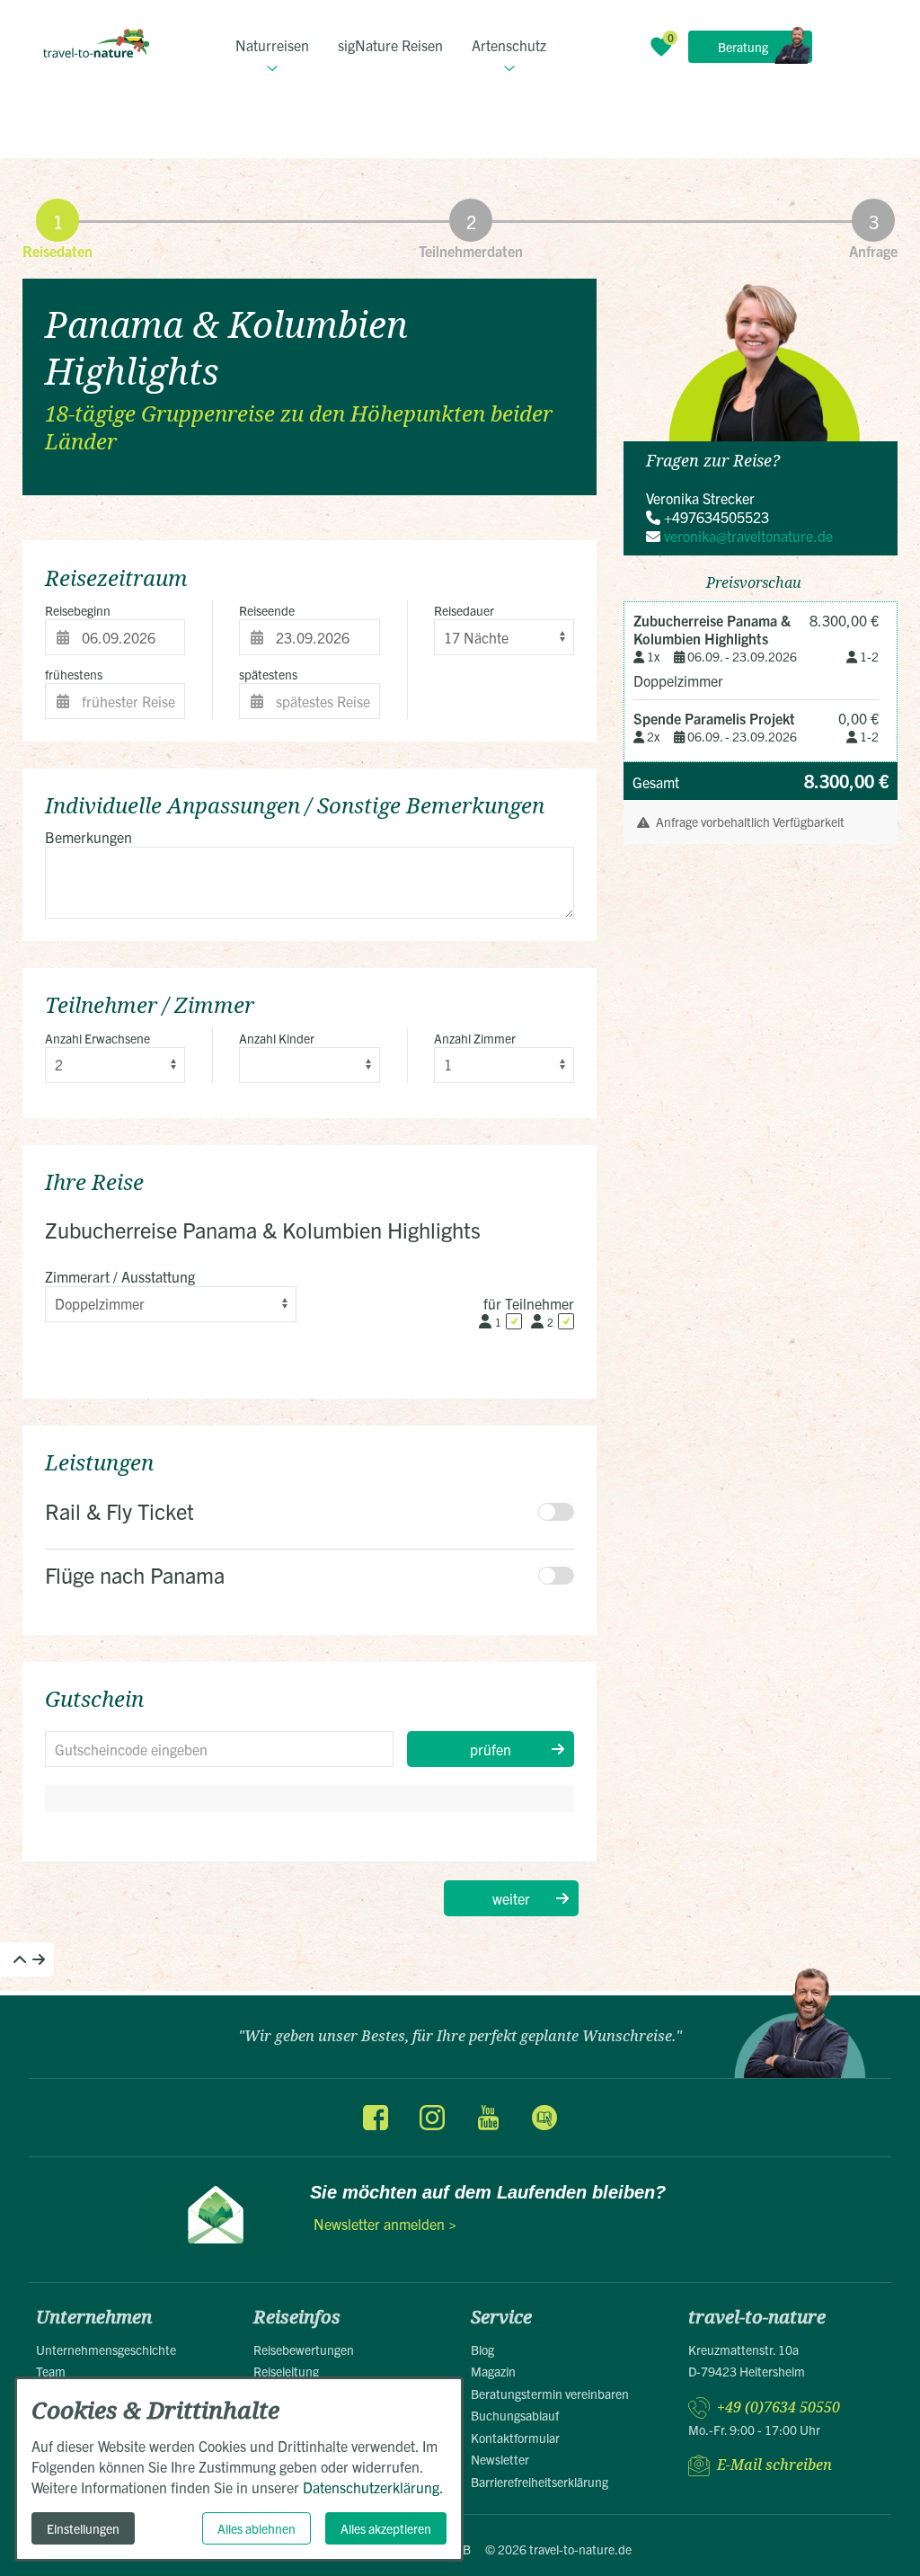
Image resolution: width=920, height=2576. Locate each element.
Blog (482, 2349)
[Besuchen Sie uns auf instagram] (432, 2118)
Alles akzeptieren (386, 2528)
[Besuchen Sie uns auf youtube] (488, 2118)
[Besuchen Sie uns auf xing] (544, 2118)
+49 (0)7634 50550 (778, 2407)
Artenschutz (509, 45)
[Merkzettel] (661, 47)
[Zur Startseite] (96, 43)
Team (51, 2371)
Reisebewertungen (304, 2349)
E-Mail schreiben (774, 2465)
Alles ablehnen (257, 2528)
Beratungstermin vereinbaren (550, 2394)
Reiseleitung (286, 2371)
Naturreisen (272, 45)
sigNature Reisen (390, 45)
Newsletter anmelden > (385, 2224)
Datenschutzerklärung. (373, 2487)
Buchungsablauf (515, 2415)
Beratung (743, 47)
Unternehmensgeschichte (106, 2349)
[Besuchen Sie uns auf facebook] (376, 2118)
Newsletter (500, 2459)
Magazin (493, 2371)
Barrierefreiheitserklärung (540, 2482)
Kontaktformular (515, 2438)
